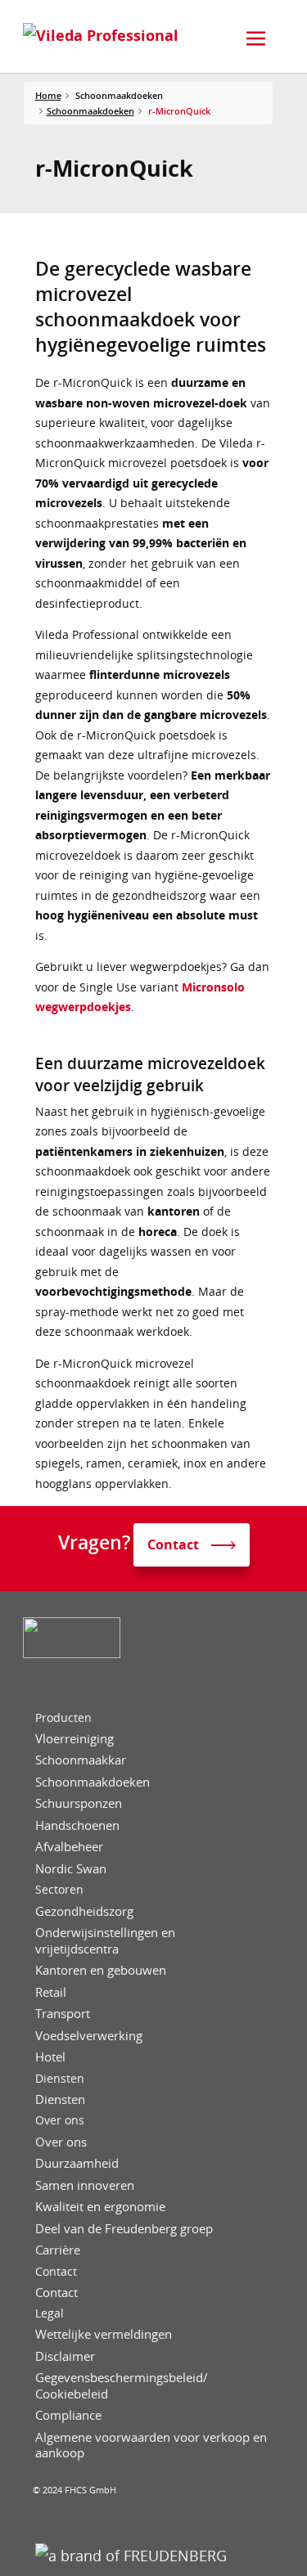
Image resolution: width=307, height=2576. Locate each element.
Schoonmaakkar (81, 1760)
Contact (56, 2272)
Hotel (50, 2057)
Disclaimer (65, 2356)
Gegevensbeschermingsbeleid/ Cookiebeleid (122, 2386)
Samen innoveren (85, 2185)
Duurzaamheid (77, 2163)
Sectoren (59, 1890)
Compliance (68, 2415)
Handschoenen (77, 1825)
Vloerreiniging (74, 1739)
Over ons (60, 2120)
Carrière (58, 2250)
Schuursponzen (79, 1803)
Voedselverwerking (89, 2036)
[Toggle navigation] (256, 38)
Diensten (60, 2079)
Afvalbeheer (69, 1847)
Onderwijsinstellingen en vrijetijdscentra (105, 1941)
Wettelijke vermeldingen (104, 2334)
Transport (63, 2014)
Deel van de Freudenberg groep (124, 2229)
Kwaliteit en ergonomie (100, 2207)
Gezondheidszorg (84, 1911)
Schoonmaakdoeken (90, 111)
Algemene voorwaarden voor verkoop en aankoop (151, 2446)
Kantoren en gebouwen (101, 1970)
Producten (63, 1718)
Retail (51, 1992)
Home (48, 95)
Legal (50, 2313)
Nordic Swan (71, 1869)
